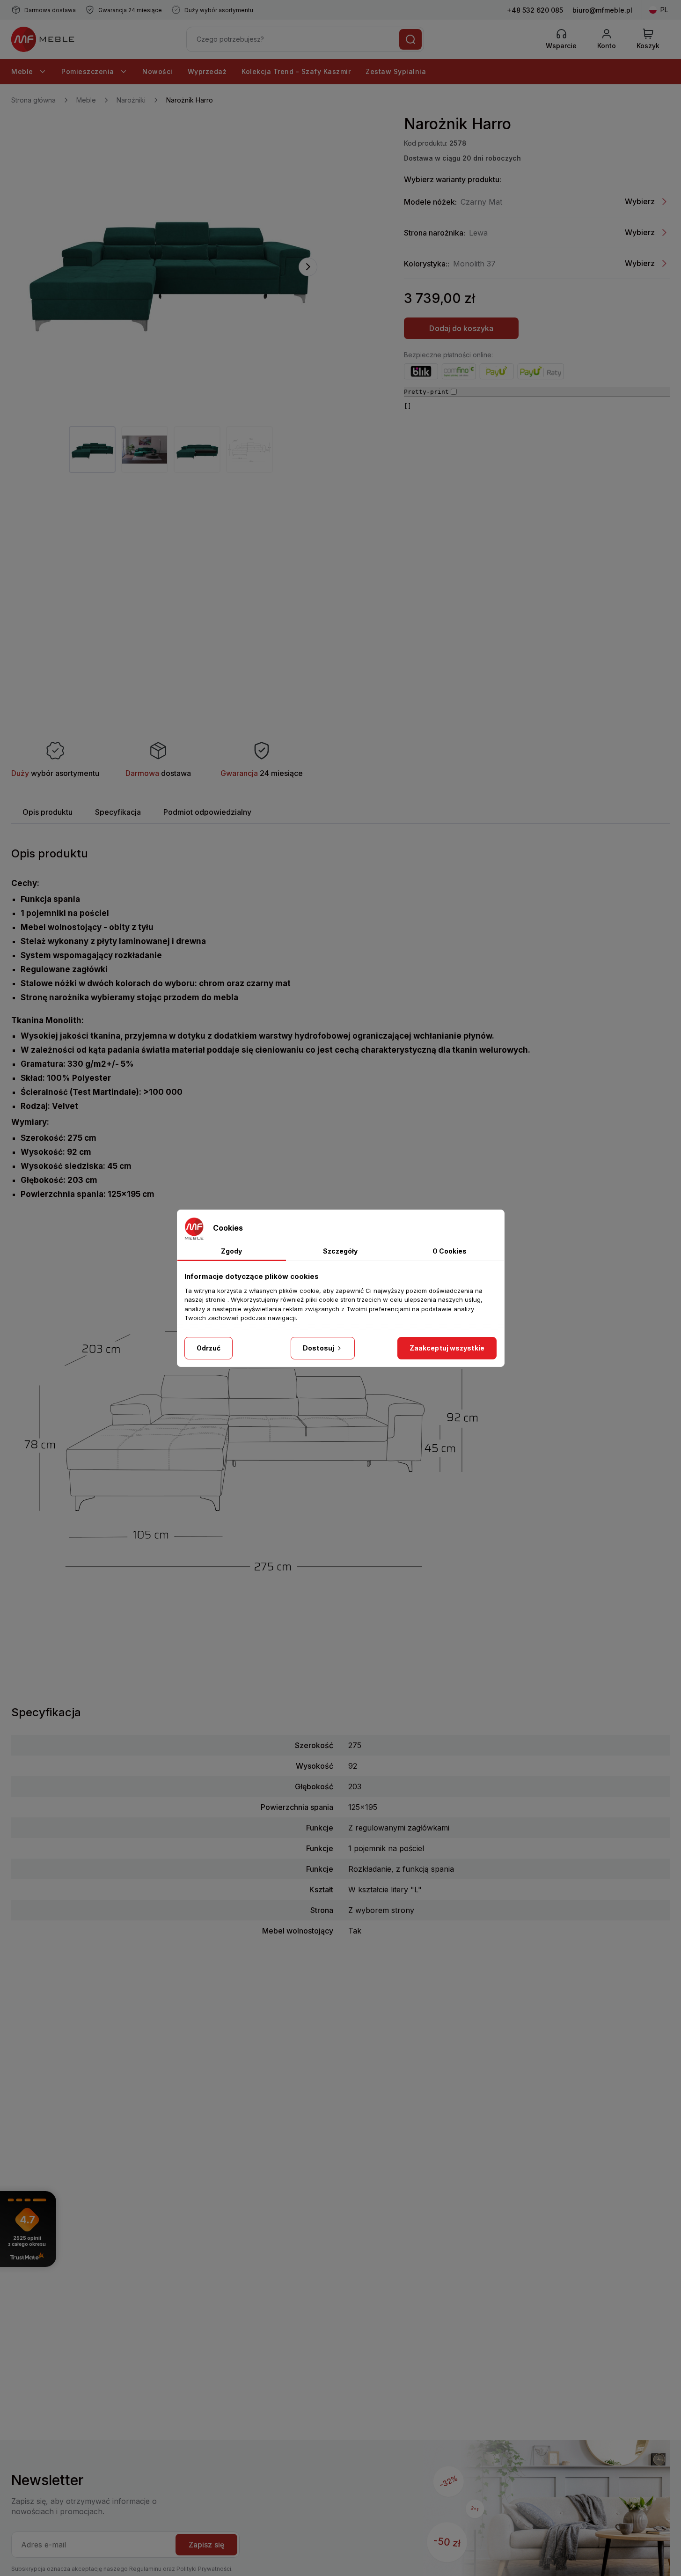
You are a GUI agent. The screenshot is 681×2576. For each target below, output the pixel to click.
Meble (23, 71)
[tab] (48, 812)
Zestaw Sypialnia (396, 71)
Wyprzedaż (207, 71)
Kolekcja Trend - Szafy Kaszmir (296, 71)
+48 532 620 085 (535, 10)
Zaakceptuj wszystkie (447, 1348)
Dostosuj (319, 1348)
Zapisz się (206, 2545)
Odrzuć (209, 1348)
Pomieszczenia (89, 71)
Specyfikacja (118, 812)
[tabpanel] (92, 450)
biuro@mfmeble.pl (602, 10)
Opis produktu (48, 812)
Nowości (157, 71)
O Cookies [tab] (450, 1251)
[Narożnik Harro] (168, 267)
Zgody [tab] (231, 1251)
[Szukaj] (410, 39)
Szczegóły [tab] (340, 1251)
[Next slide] (308, 267)
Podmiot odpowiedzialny (207, 812)
